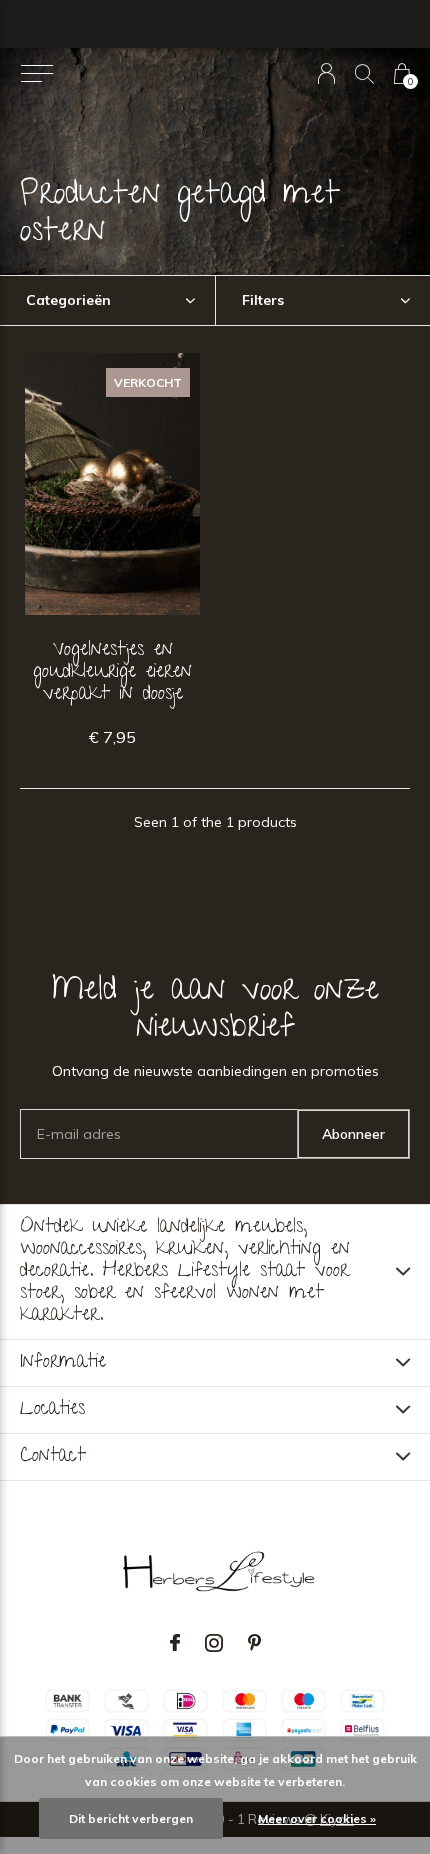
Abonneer (353, 1134)
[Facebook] (175, 1643)
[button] (36, 74)
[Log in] (326, 73)
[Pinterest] (254, 1643)
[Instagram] (214, 1643)
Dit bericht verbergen (131, 1818)
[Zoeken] (364, 73)
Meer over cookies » (317, 1818)
